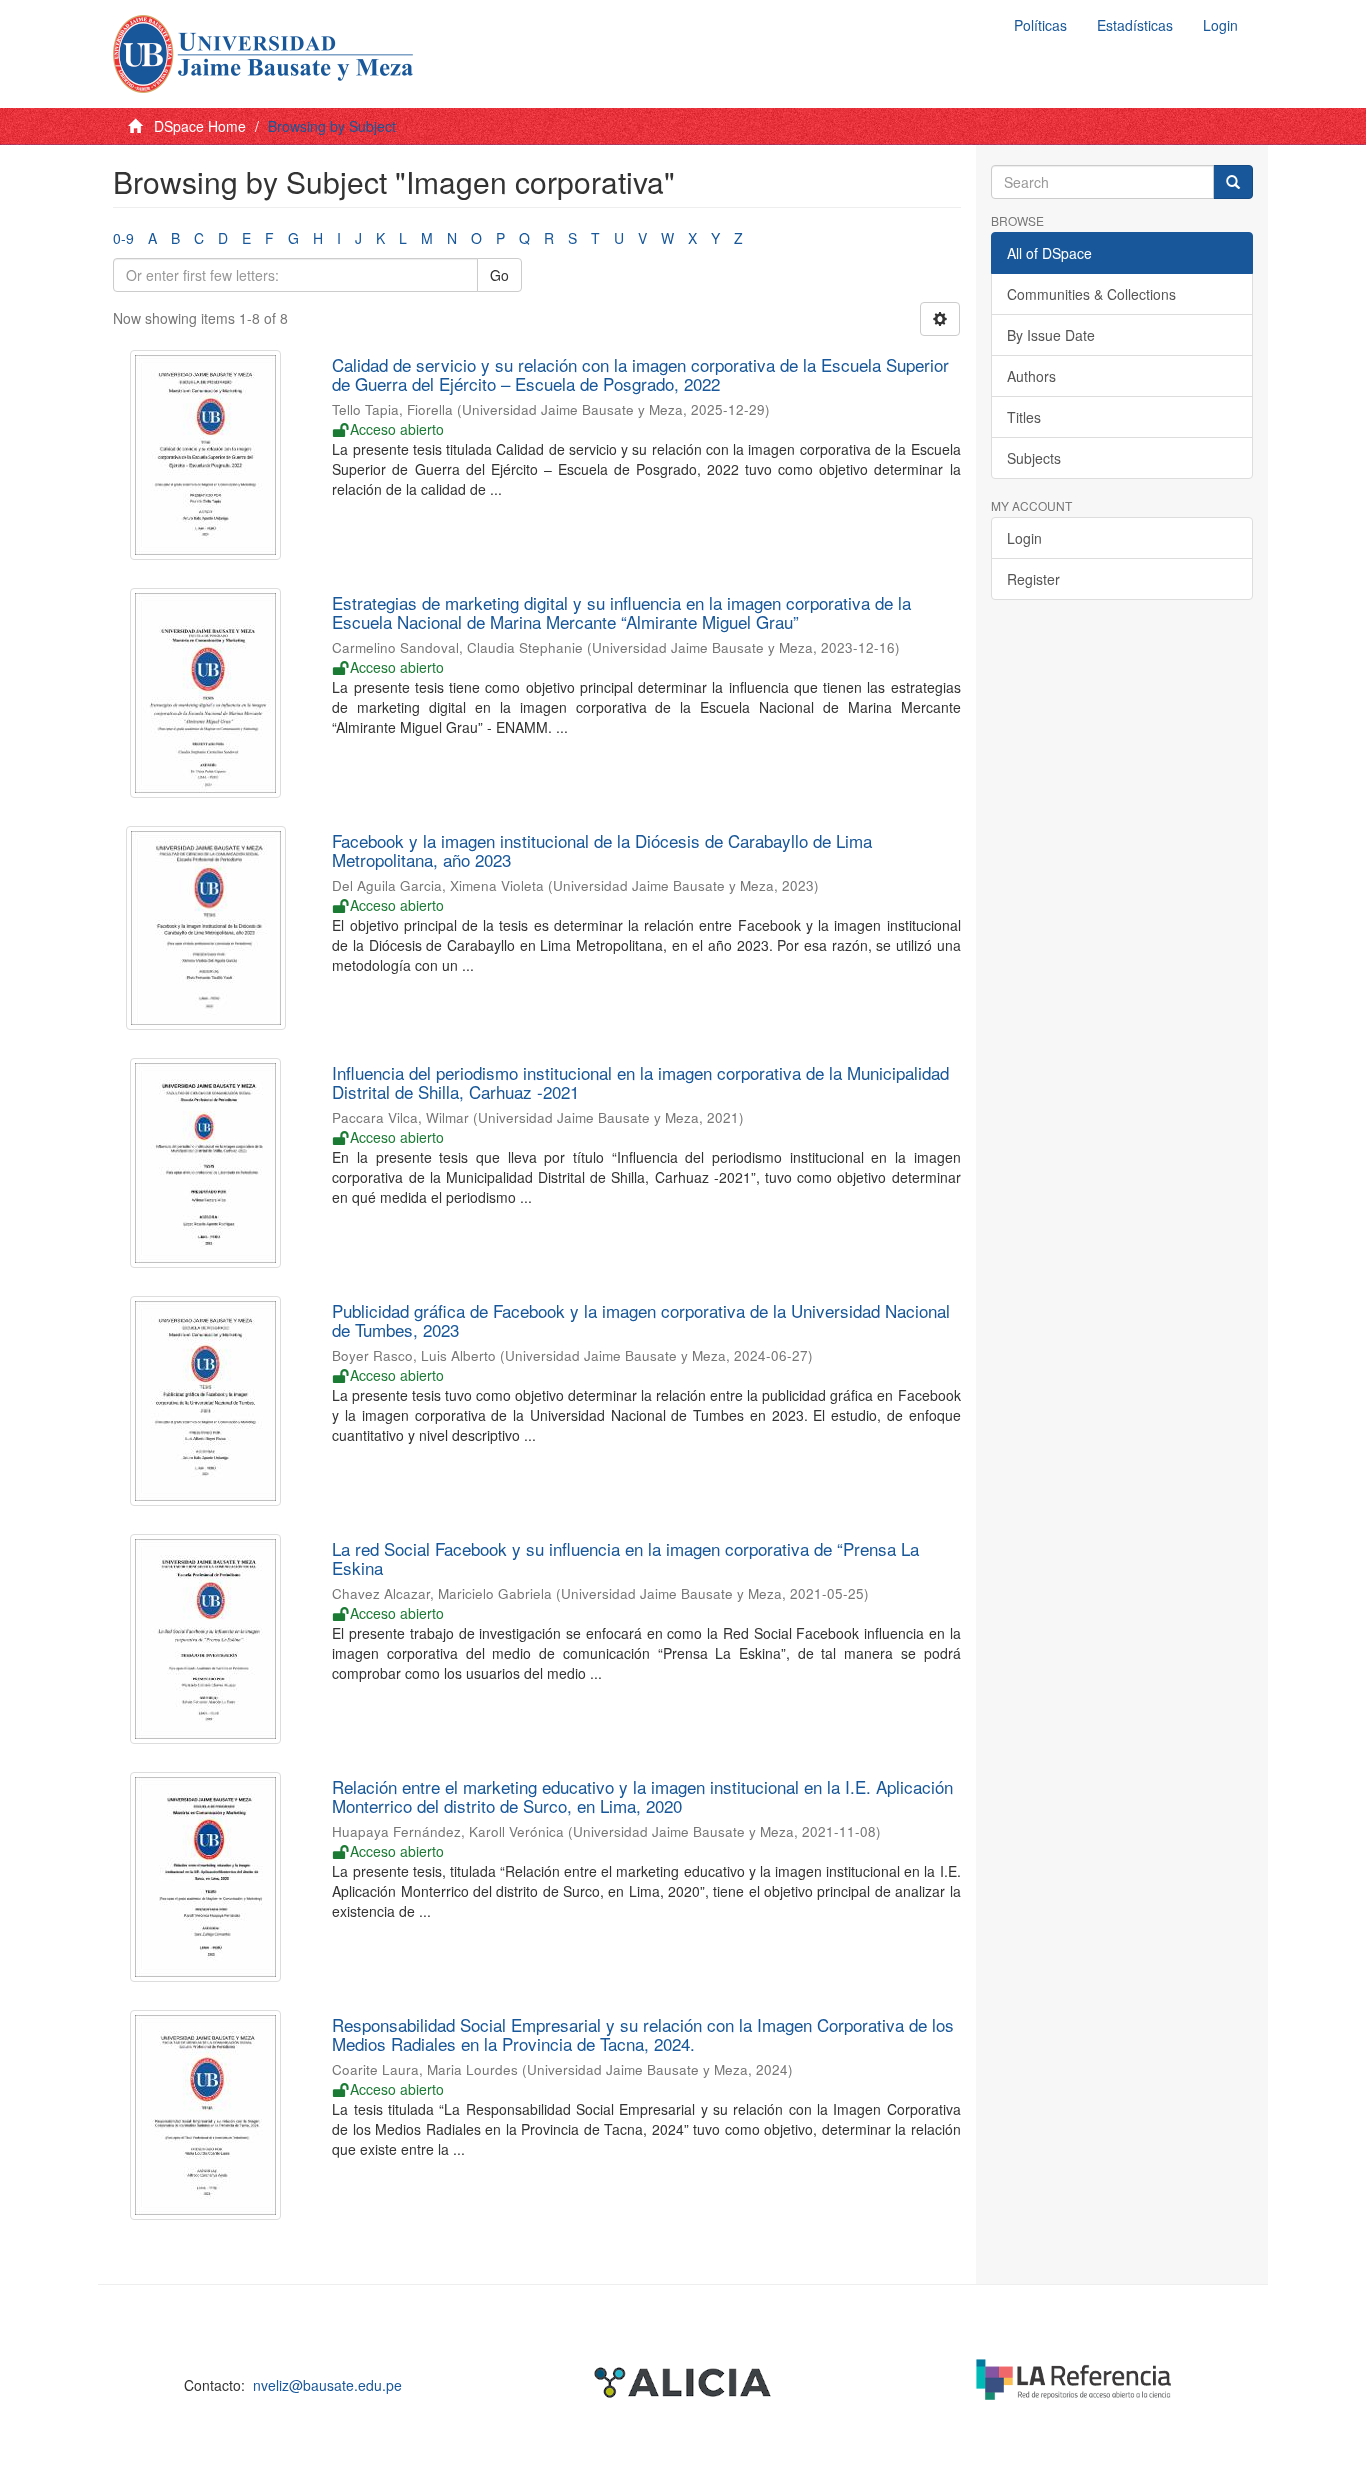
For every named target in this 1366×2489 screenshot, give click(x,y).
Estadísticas (1135, 25)
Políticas (1040, 25)
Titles (1024, 417)
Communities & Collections (1091, 294)
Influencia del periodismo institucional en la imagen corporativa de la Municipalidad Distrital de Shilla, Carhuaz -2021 (640, 1082)
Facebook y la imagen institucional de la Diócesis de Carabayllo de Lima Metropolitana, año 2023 (602, 850)
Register (1033, 579)
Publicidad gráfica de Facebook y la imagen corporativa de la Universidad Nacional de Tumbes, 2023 (641, 1320)
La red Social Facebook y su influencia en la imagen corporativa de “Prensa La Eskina (625, 1558)
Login (1024, 538)
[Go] (1233, 182)
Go (499, 275)
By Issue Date (1051, 335)
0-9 (123, 238)
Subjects (1034, 458)
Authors (1031, 376)
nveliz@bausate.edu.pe (327, 2385)
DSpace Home (200, 126)
